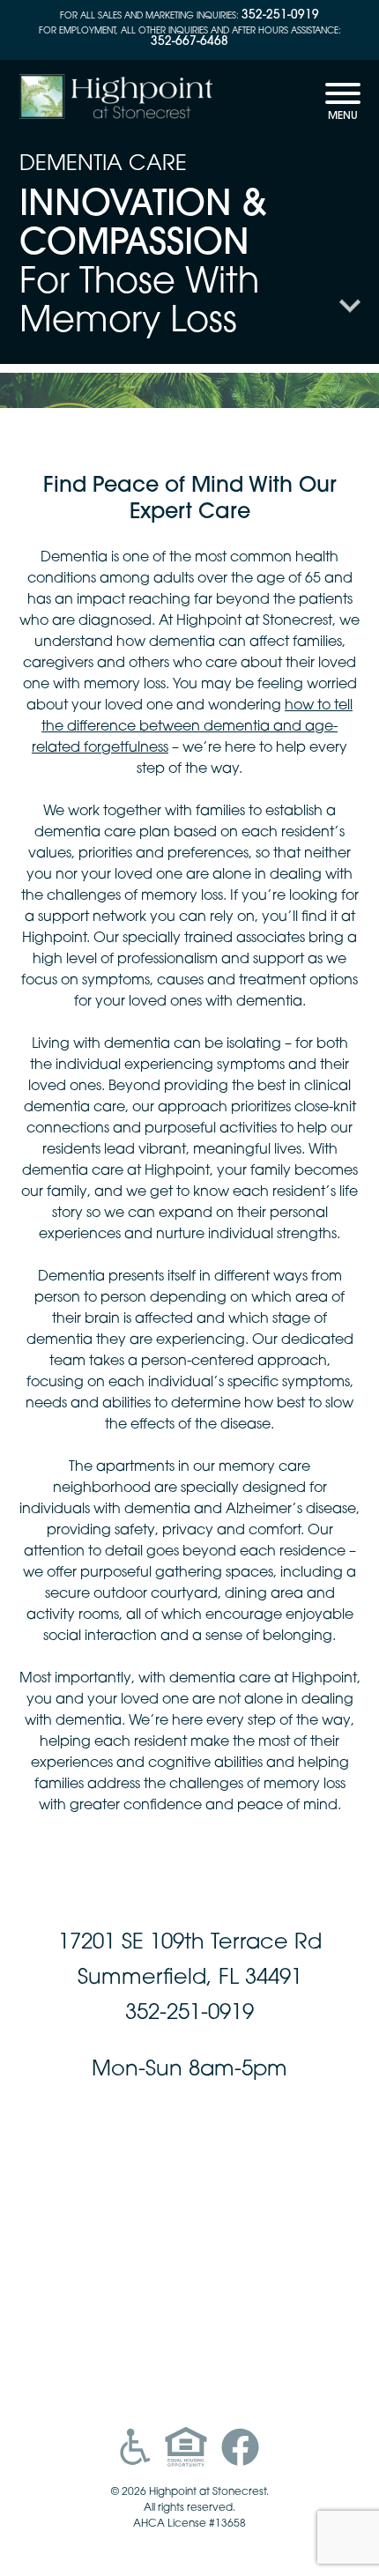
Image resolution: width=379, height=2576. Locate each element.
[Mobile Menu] (343, 107)
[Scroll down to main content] (350, 315)
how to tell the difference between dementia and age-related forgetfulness (192, 727)
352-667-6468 (189, 42)
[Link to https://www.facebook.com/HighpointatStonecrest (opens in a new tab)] (240, 2447)
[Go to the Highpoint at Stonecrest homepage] (116, 99)
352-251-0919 (280, 15)
